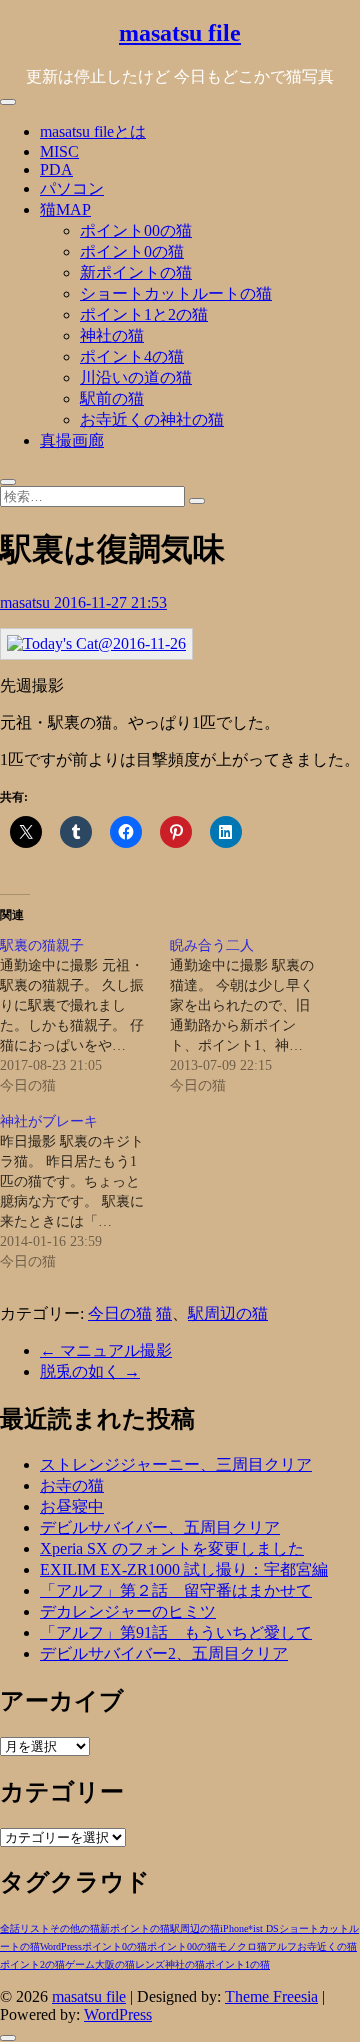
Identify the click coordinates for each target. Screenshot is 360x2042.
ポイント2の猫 (32, 1964)
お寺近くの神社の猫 (152, 419)
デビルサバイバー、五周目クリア (160, 1527)
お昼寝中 (72, 1506)
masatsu (27, 602)
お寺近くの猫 (327, 1946)
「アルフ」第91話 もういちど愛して (176, 1632)
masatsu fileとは (93, 131)
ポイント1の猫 (237, 1964)
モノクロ (237, 1946)
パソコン (72, 188)
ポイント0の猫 (132, 251)
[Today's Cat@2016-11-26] (96, 643)
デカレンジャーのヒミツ (128, 1611)
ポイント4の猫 (132, 356)
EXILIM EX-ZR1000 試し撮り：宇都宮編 (184, 1569)
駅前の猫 (112, 398)
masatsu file (180, 33)
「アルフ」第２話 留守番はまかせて (176, 1590)
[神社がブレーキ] (85, 1192)
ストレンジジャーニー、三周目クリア (176, 1464)
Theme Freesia (271, 1996)
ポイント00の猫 (136, 230)
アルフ (282, 1946)
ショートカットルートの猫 (176, 293)
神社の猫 (112, 335)
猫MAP (65, 209)
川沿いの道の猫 (136, 377)
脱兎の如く (90, 1371)
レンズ (150, 1964)
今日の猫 (120, 1313)
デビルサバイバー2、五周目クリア (164, 1653)
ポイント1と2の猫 (144, 314)
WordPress (61, 1946)
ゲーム (80, 1964)
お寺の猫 (72, 1485)
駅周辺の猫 (228, 1313)
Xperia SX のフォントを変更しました (172, 1548)
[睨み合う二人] (255, 1016)
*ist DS (263, 1928)
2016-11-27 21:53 (110, 602)
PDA (56, 169)
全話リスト (25, 1928)
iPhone (234, 1928)
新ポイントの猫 (136, 272)
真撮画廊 (72, 440)
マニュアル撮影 (106, 1350)
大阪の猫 (115, 1964)
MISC (59, 151)
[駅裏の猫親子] (85, 1016)
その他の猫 (75, 1928)
